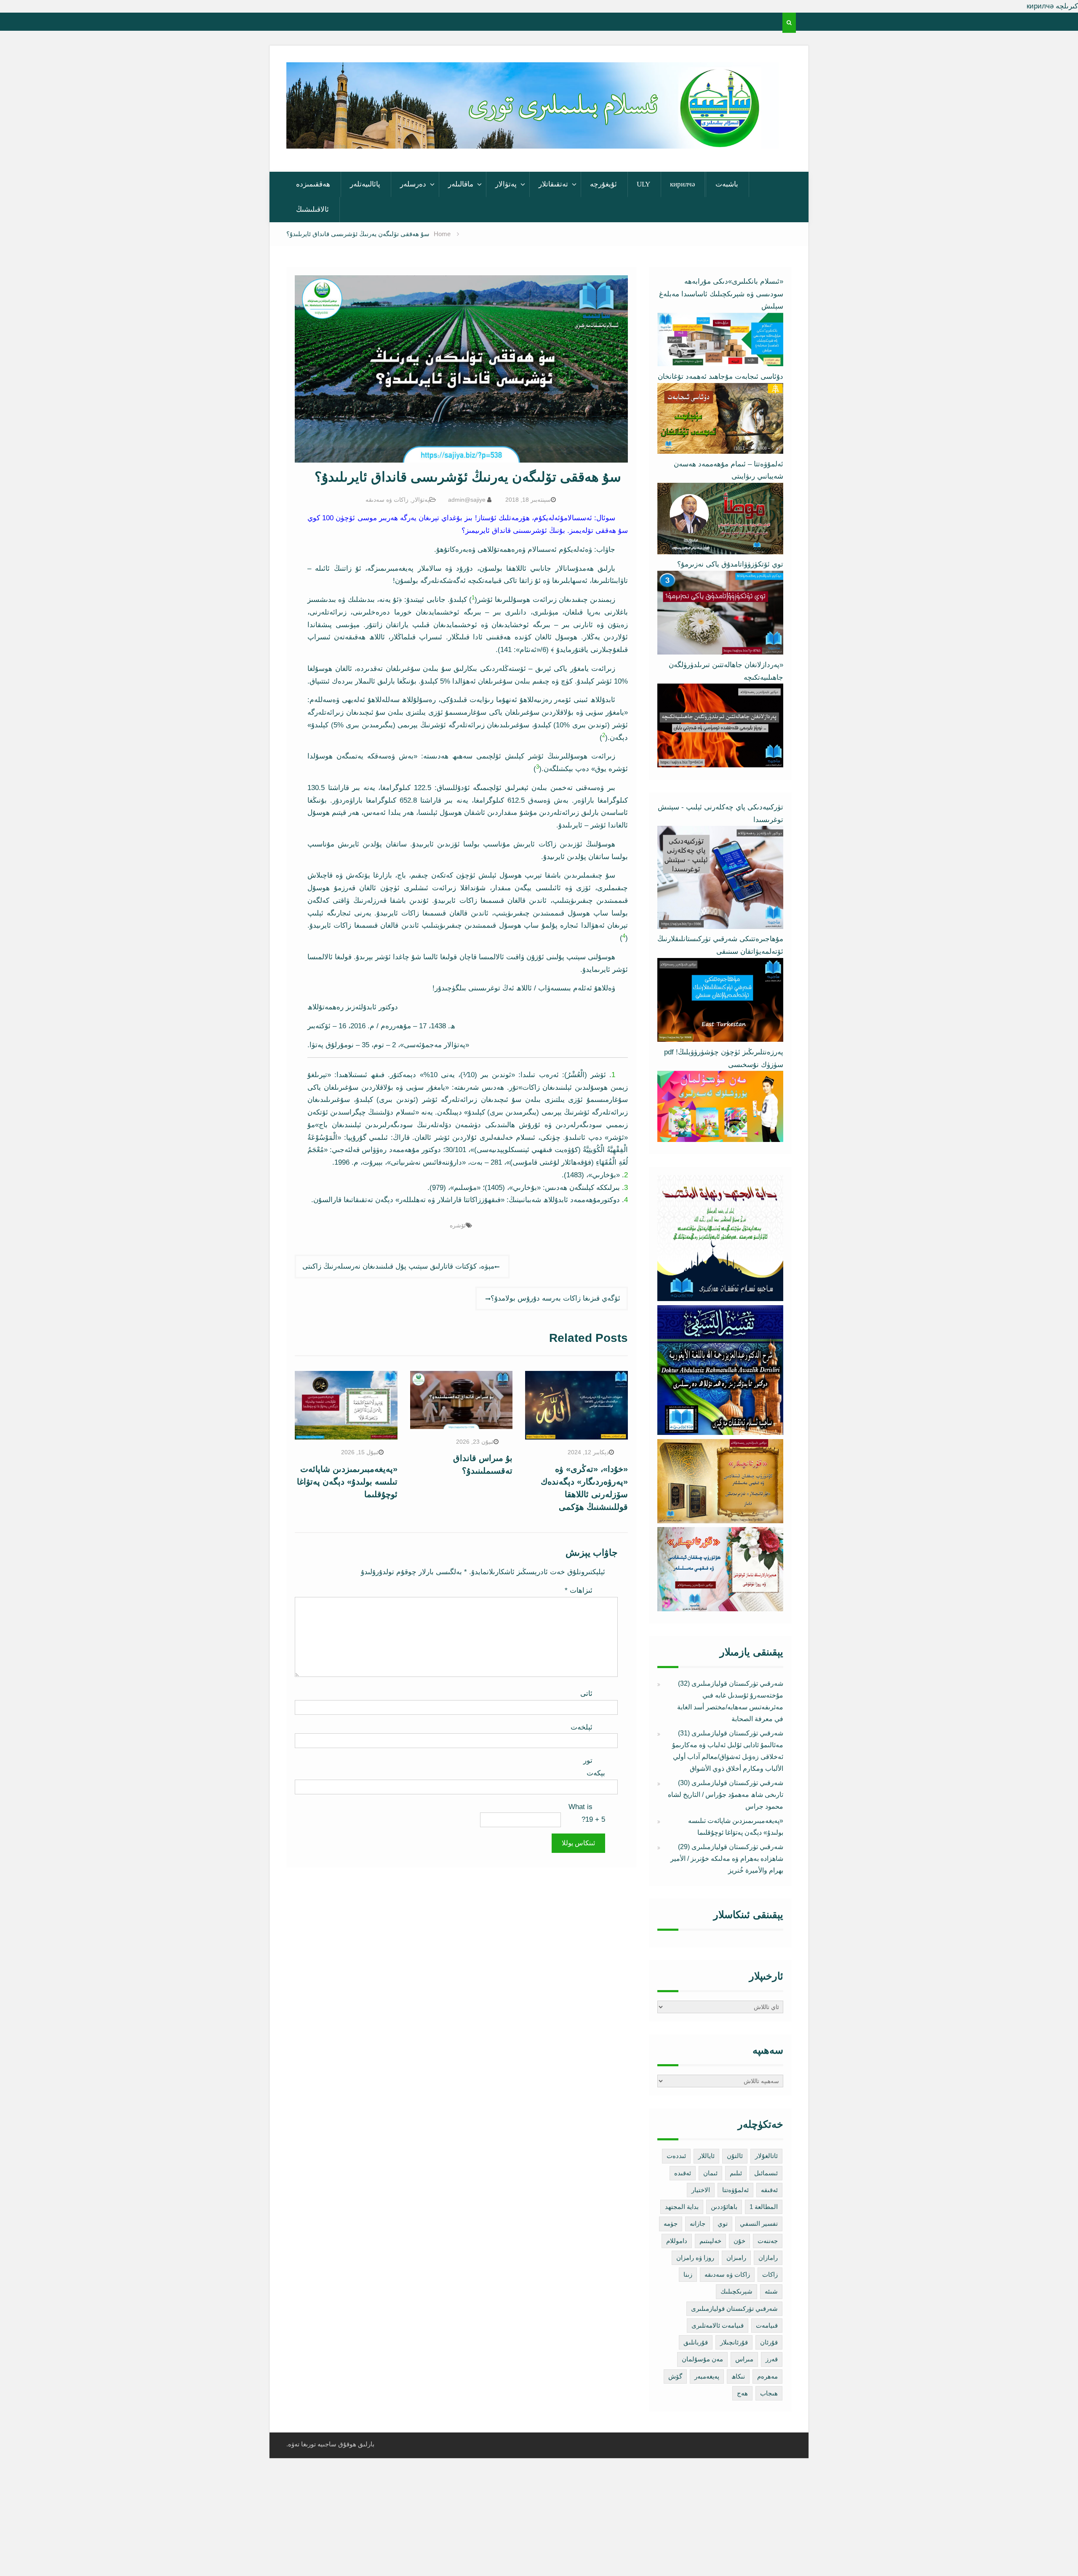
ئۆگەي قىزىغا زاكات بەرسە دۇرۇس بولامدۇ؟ (555, 1298)
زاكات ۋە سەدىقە (387, 500)
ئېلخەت (582, 1727)
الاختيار (701, 2190)
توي (723, 2223)
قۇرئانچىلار (734, 2342)
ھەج (742, 2393)
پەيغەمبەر (707, 2376)
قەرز (772, 2359)
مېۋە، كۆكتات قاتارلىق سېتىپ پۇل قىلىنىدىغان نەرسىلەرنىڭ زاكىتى (398, 1266)
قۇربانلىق (696, 2342)
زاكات (770, 2274)
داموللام (677, 2241)
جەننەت (768, 2241)
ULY (643, 184)
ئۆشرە (458, 1225)
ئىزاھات (579, 1590)
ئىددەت (676, 2156)
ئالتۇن (735, 2156)
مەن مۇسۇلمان (702, 2359)
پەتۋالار (506, 184)
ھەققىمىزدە (313, 184)
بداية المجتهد (682, 2207)
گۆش (675, 2376)
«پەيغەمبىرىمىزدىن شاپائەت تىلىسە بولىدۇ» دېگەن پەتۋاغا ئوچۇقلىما (347, 1482)
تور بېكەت (594, 1767)
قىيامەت (767, 2325)
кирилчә (683, 184)
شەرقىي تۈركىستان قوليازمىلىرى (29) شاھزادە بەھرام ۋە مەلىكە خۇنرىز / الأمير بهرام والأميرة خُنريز (727, 1859)
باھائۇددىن (724, 2207)
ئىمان (710, 2173)
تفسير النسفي (759, 2223)
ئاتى (586, 1694)
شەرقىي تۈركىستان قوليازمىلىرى (734, 2309)
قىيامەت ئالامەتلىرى (718, 2325)
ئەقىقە (769, 2190)
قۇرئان (769, 2342)
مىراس (744, 2359)
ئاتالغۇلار (766, 2156)
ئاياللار (706, 2156)
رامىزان (736, 2258)
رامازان (768, 2258)
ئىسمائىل (766, 2173)
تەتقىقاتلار (553, 184)
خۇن (739, 2241)
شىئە (771, 2291)
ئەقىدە (683, 2173)
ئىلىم (736, 2173)
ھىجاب (769, 2393)
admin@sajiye (467, 500)
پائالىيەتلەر (365, 184)
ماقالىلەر (461, 184)
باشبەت (727, 184)
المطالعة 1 (764, 2207)
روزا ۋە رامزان (695, 2258)
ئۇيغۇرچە (603, 184)
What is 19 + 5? (587, 1813)
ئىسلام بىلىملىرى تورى (526, 137)
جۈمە (671, 2223)
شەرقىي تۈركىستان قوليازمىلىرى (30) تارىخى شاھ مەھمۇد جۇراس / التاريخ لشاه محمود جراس (726, 1795)
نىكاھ (738, 2376)
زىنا (688, 2274)
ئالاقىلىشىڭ (312, 209)
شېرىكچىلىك (736, 2291)
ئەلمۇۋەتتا (735, 2190)
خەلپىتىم (710, 2241)
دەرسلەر (413, 184)
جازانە (698, 2223)
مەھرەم (767, 2376)
